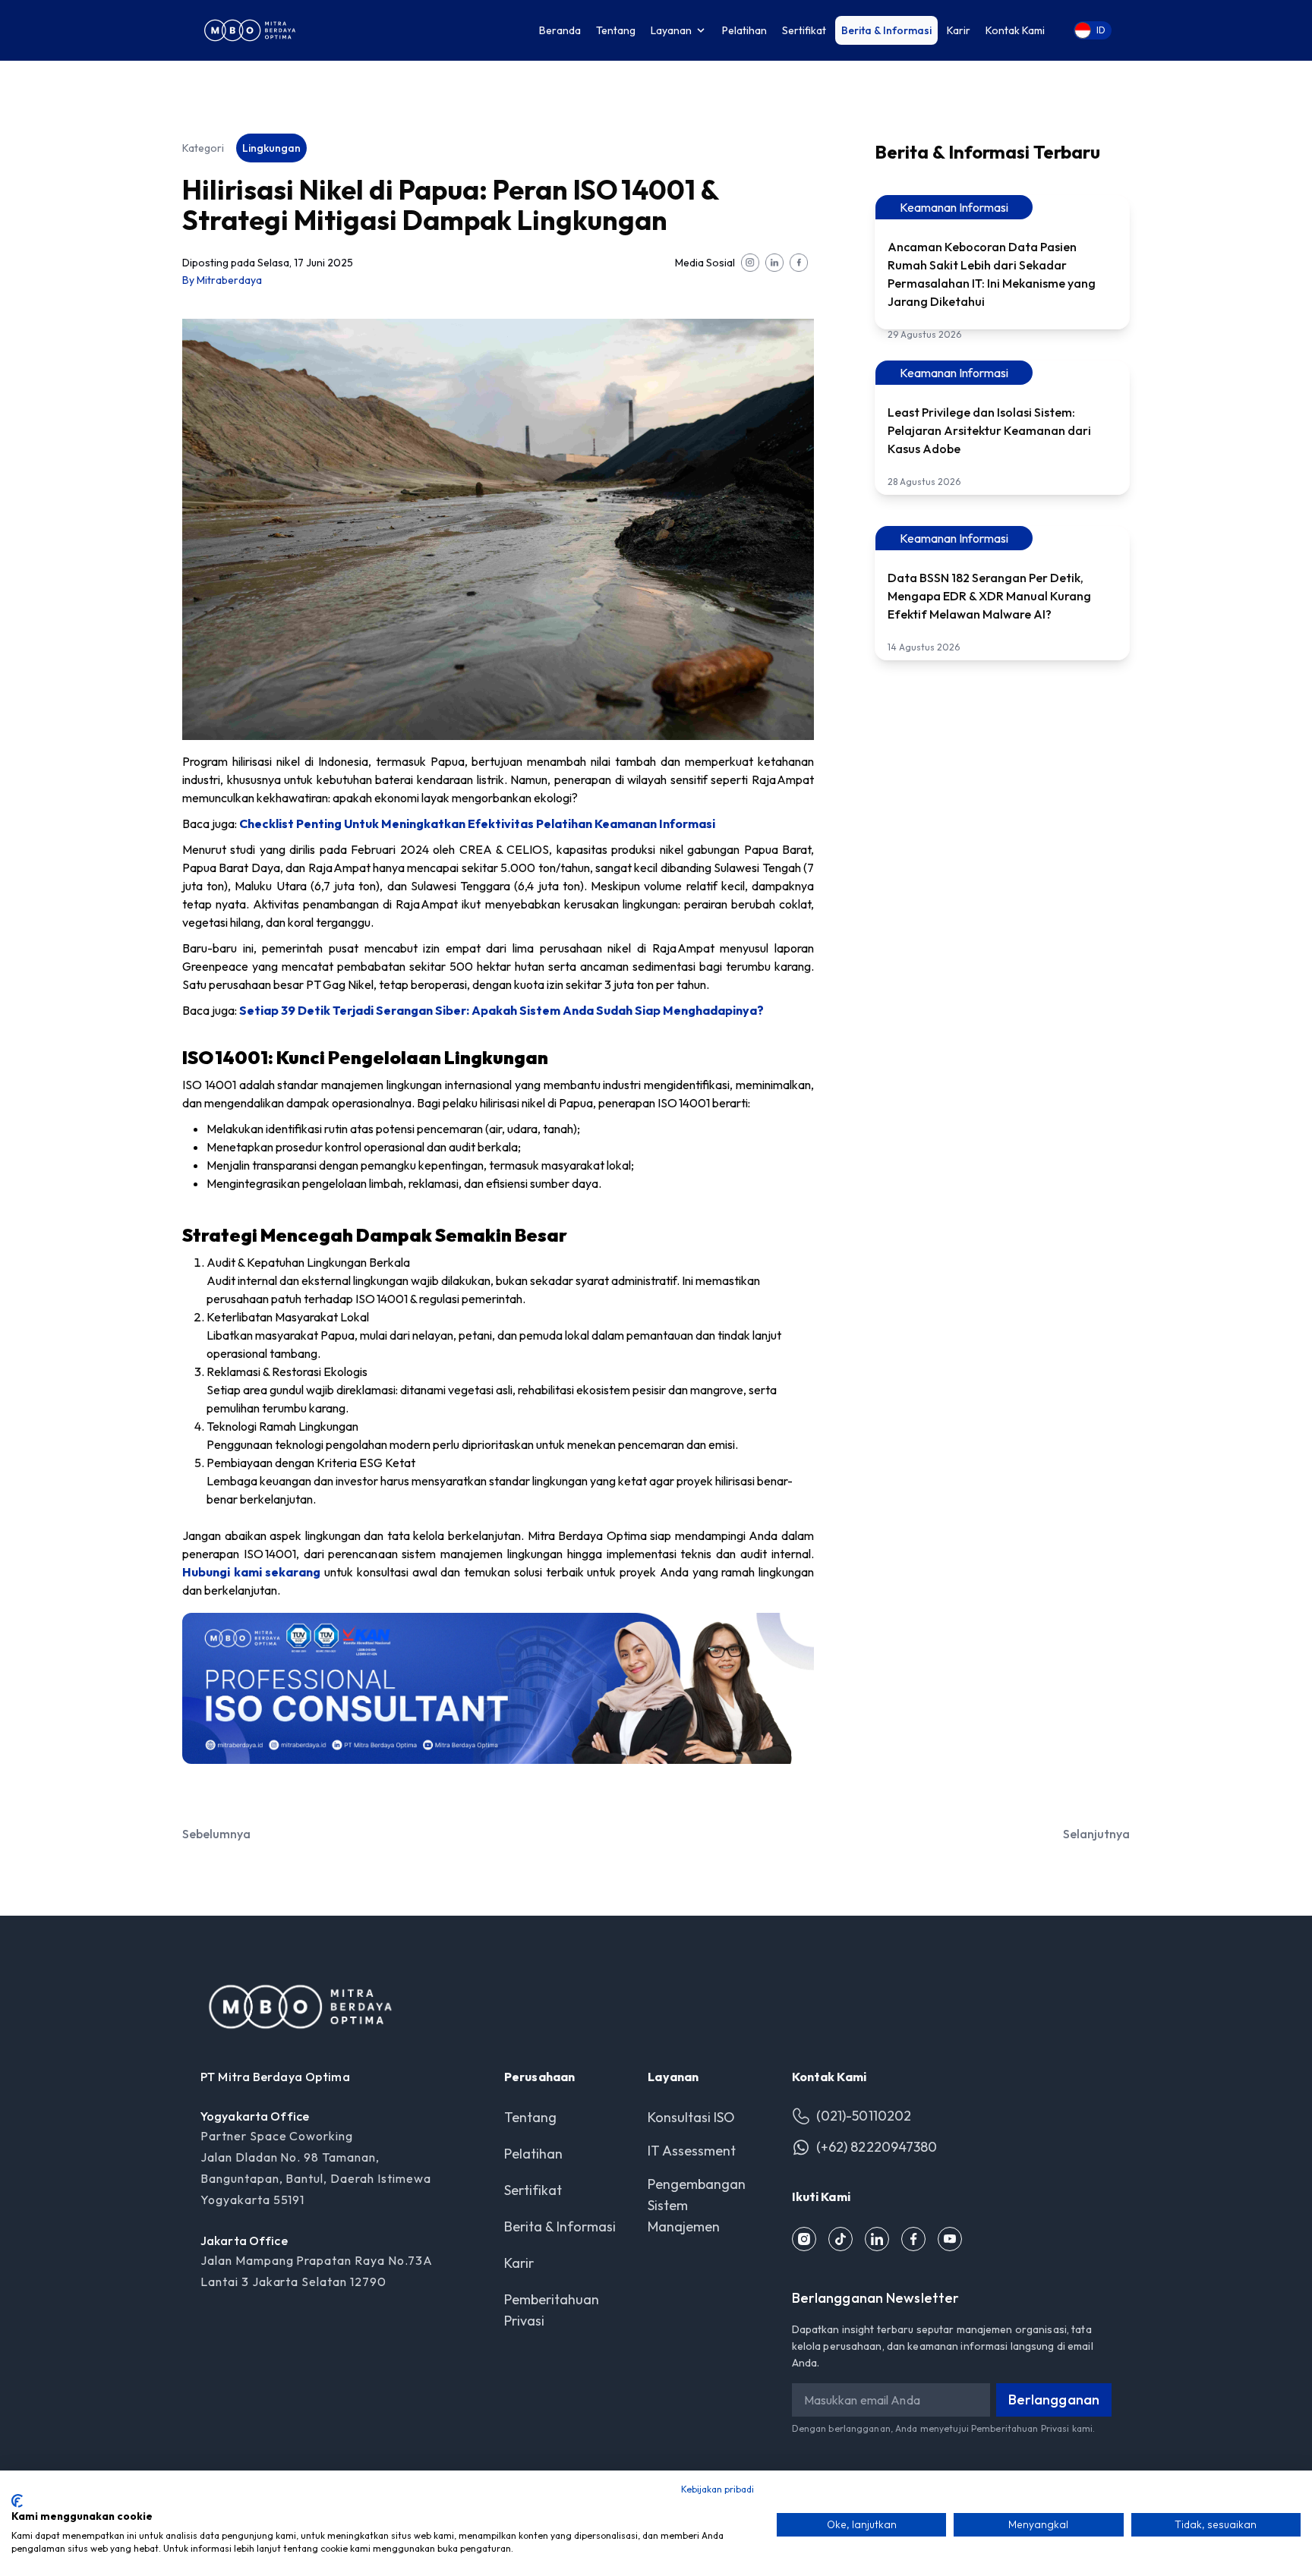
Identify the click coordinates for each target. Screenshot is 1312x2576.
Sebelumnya (216, 1834)
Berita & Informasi (886, 30)
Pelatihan (744, 30)
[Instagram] (804, 2239)
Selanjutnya (1096, 1834)
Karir (959, 30)
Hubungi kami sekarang (251, 1572)
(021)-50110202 (864, 2116)
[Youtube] (950, 2239)
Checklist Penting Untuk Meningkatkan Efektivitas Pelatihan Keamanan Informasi (477, 824)
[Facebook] (913, 2239)
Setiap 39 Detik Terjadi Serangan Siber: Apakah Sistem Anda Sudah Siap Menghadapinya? (501, 1010)
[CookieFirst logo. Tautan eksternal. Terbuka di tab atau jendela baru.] (17, 2501)
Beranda (560, 30)
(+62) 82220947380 (877, 2147)
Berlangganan (1054, 2400)
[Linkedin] (877, 2239)
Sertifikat (804, 30)
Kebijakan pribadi (717, 2489)
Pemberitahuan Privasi (1020, 2428)
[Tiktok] (840, 2239)
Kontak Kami (1015, 30)
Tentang (616, 30)
